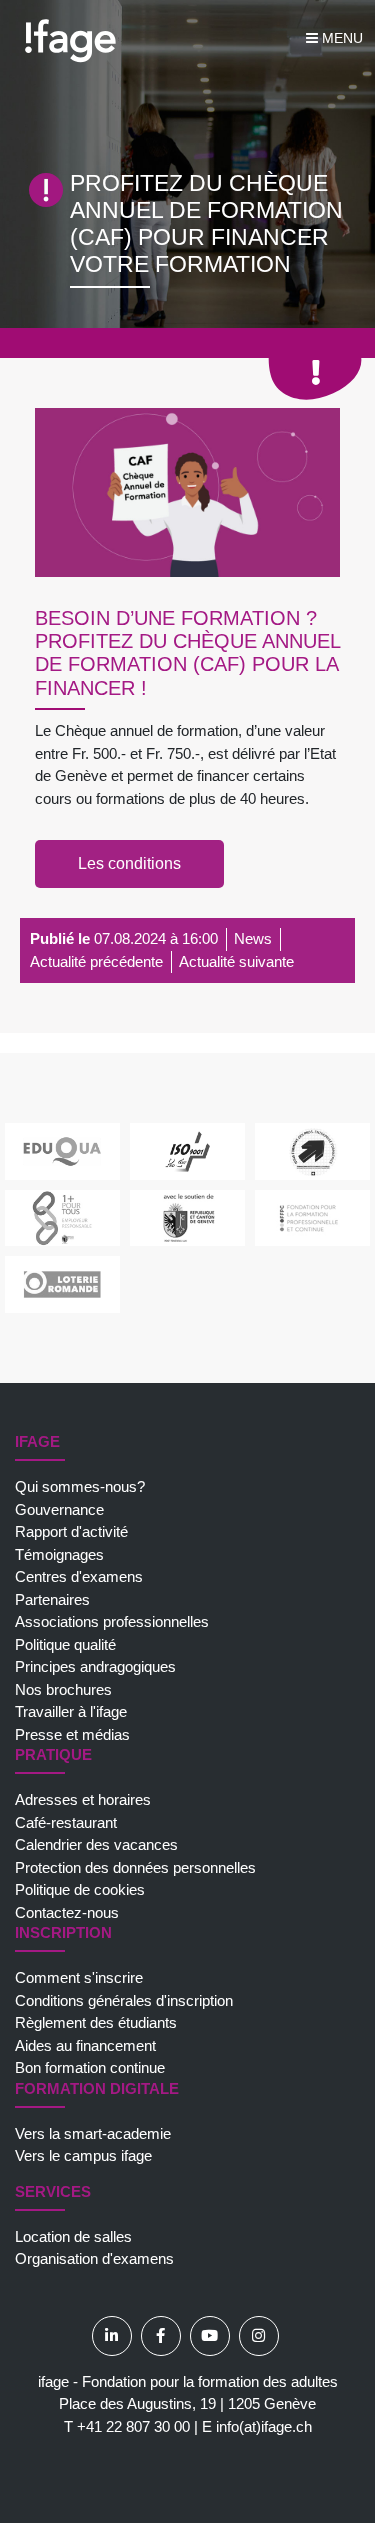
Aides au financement (85, 2045)
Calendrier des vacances (96, 1844)
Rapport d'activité (71, 1531)
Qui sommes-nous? (80, 1486)
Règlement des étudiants (96, 2022)
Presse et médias (72, 1734)
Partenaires (52, 1599)
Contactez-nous (67, 1912)
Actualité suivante (236, 961)
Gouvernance (59, 1509)
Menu (340, 38)
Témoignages (59, 1554)
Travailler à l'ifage (71, 1711)
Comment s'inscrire (79, 1977)
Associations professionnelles (112, 1621)
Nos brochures (63, 1689)
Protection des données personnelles (135, 1867)
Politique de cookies (80, 1889)
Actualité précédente (96, 961)
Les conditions (129, 863)
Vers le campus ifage (83, 2155)
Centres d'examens (79, 1576)
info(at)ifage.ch (264, 2426)
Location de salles (73, 2236)
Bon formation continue (90, 2067)
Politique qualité (65, 1644)
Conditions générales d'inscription (124, 2000)
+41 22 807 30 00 (133, 2426)
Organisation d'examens (94, 2258)
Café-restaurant (66, 1822)
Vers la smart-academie (93, 2133)
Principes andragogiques (95, 1666)
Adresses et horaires (83, 1799)
